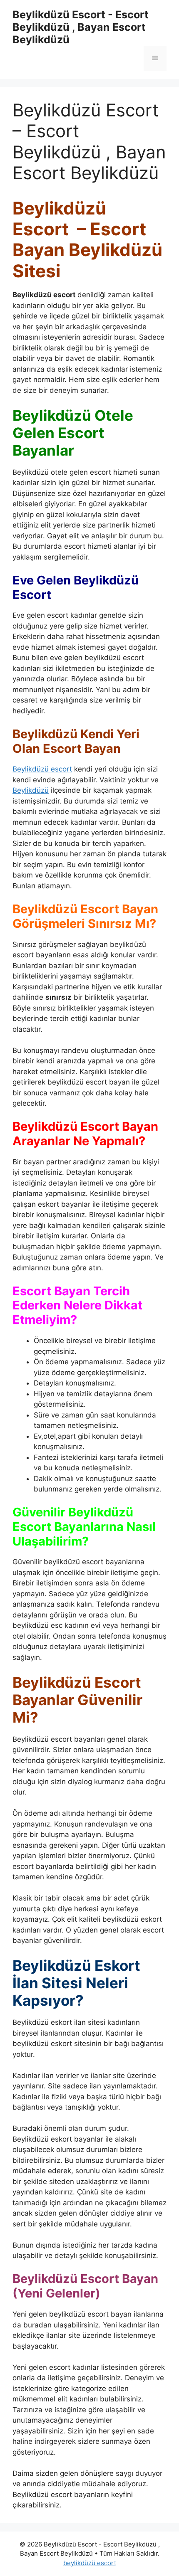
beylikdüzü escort (90, 2563)
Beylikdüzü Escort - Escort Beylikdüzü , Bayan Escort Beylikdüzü (81, 27)
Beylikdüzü (31, 790)
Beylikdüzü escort (42, 769)
